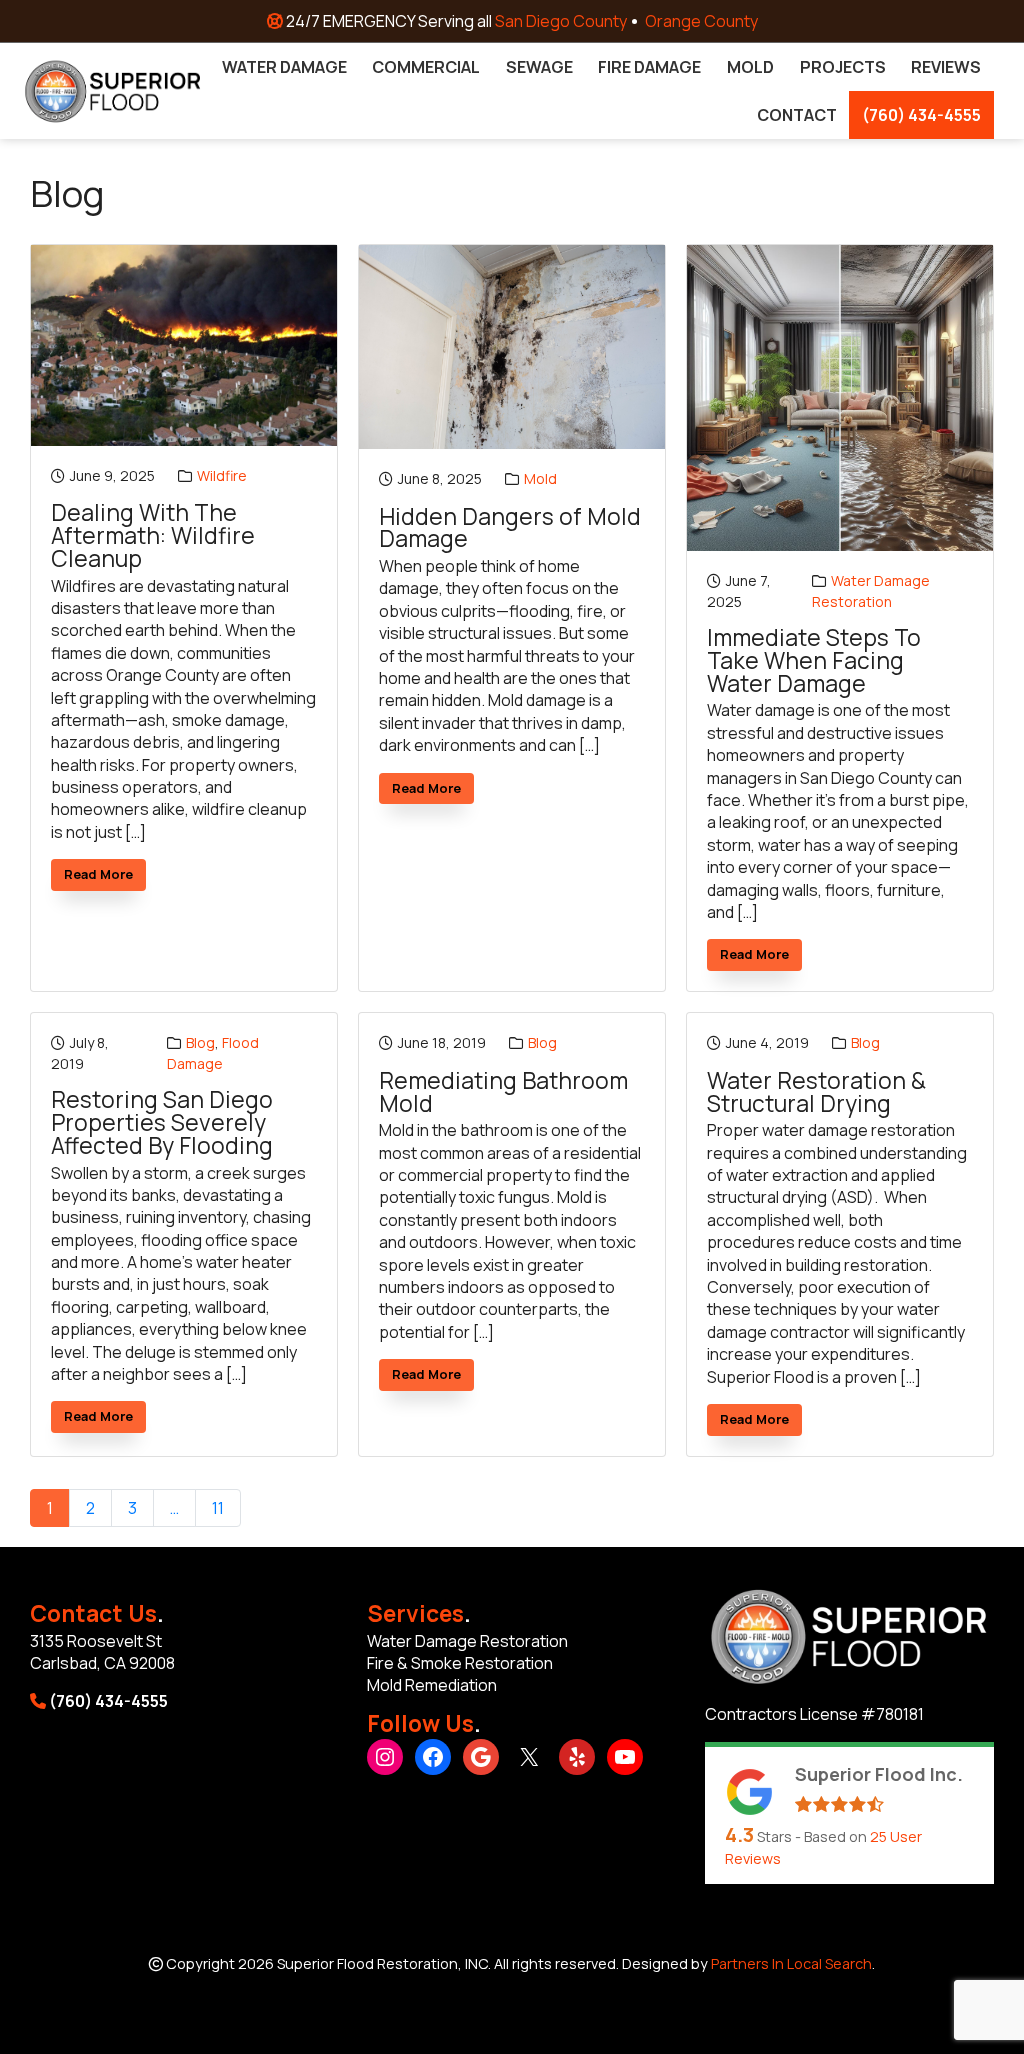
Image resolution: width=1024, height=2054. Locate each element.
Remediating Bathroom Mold (503, 1092)
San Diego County (561, 21)
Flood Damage (213, 1053)
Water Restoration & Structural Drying (816, 1092)
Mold (540, 478)
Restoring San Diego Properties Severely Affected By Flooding (162, 1123)
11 (218, 1508)
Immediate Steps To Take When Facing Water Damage (814, 661)
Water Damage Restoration (871, 591)
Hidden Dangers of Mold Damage (510, 528)
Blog (200, 1042)
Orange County (701, 21)
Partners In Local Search (791, 1963)
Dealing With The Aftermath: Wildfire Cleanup (153, 536)
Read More (105, 877)
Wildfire (222, 475)
